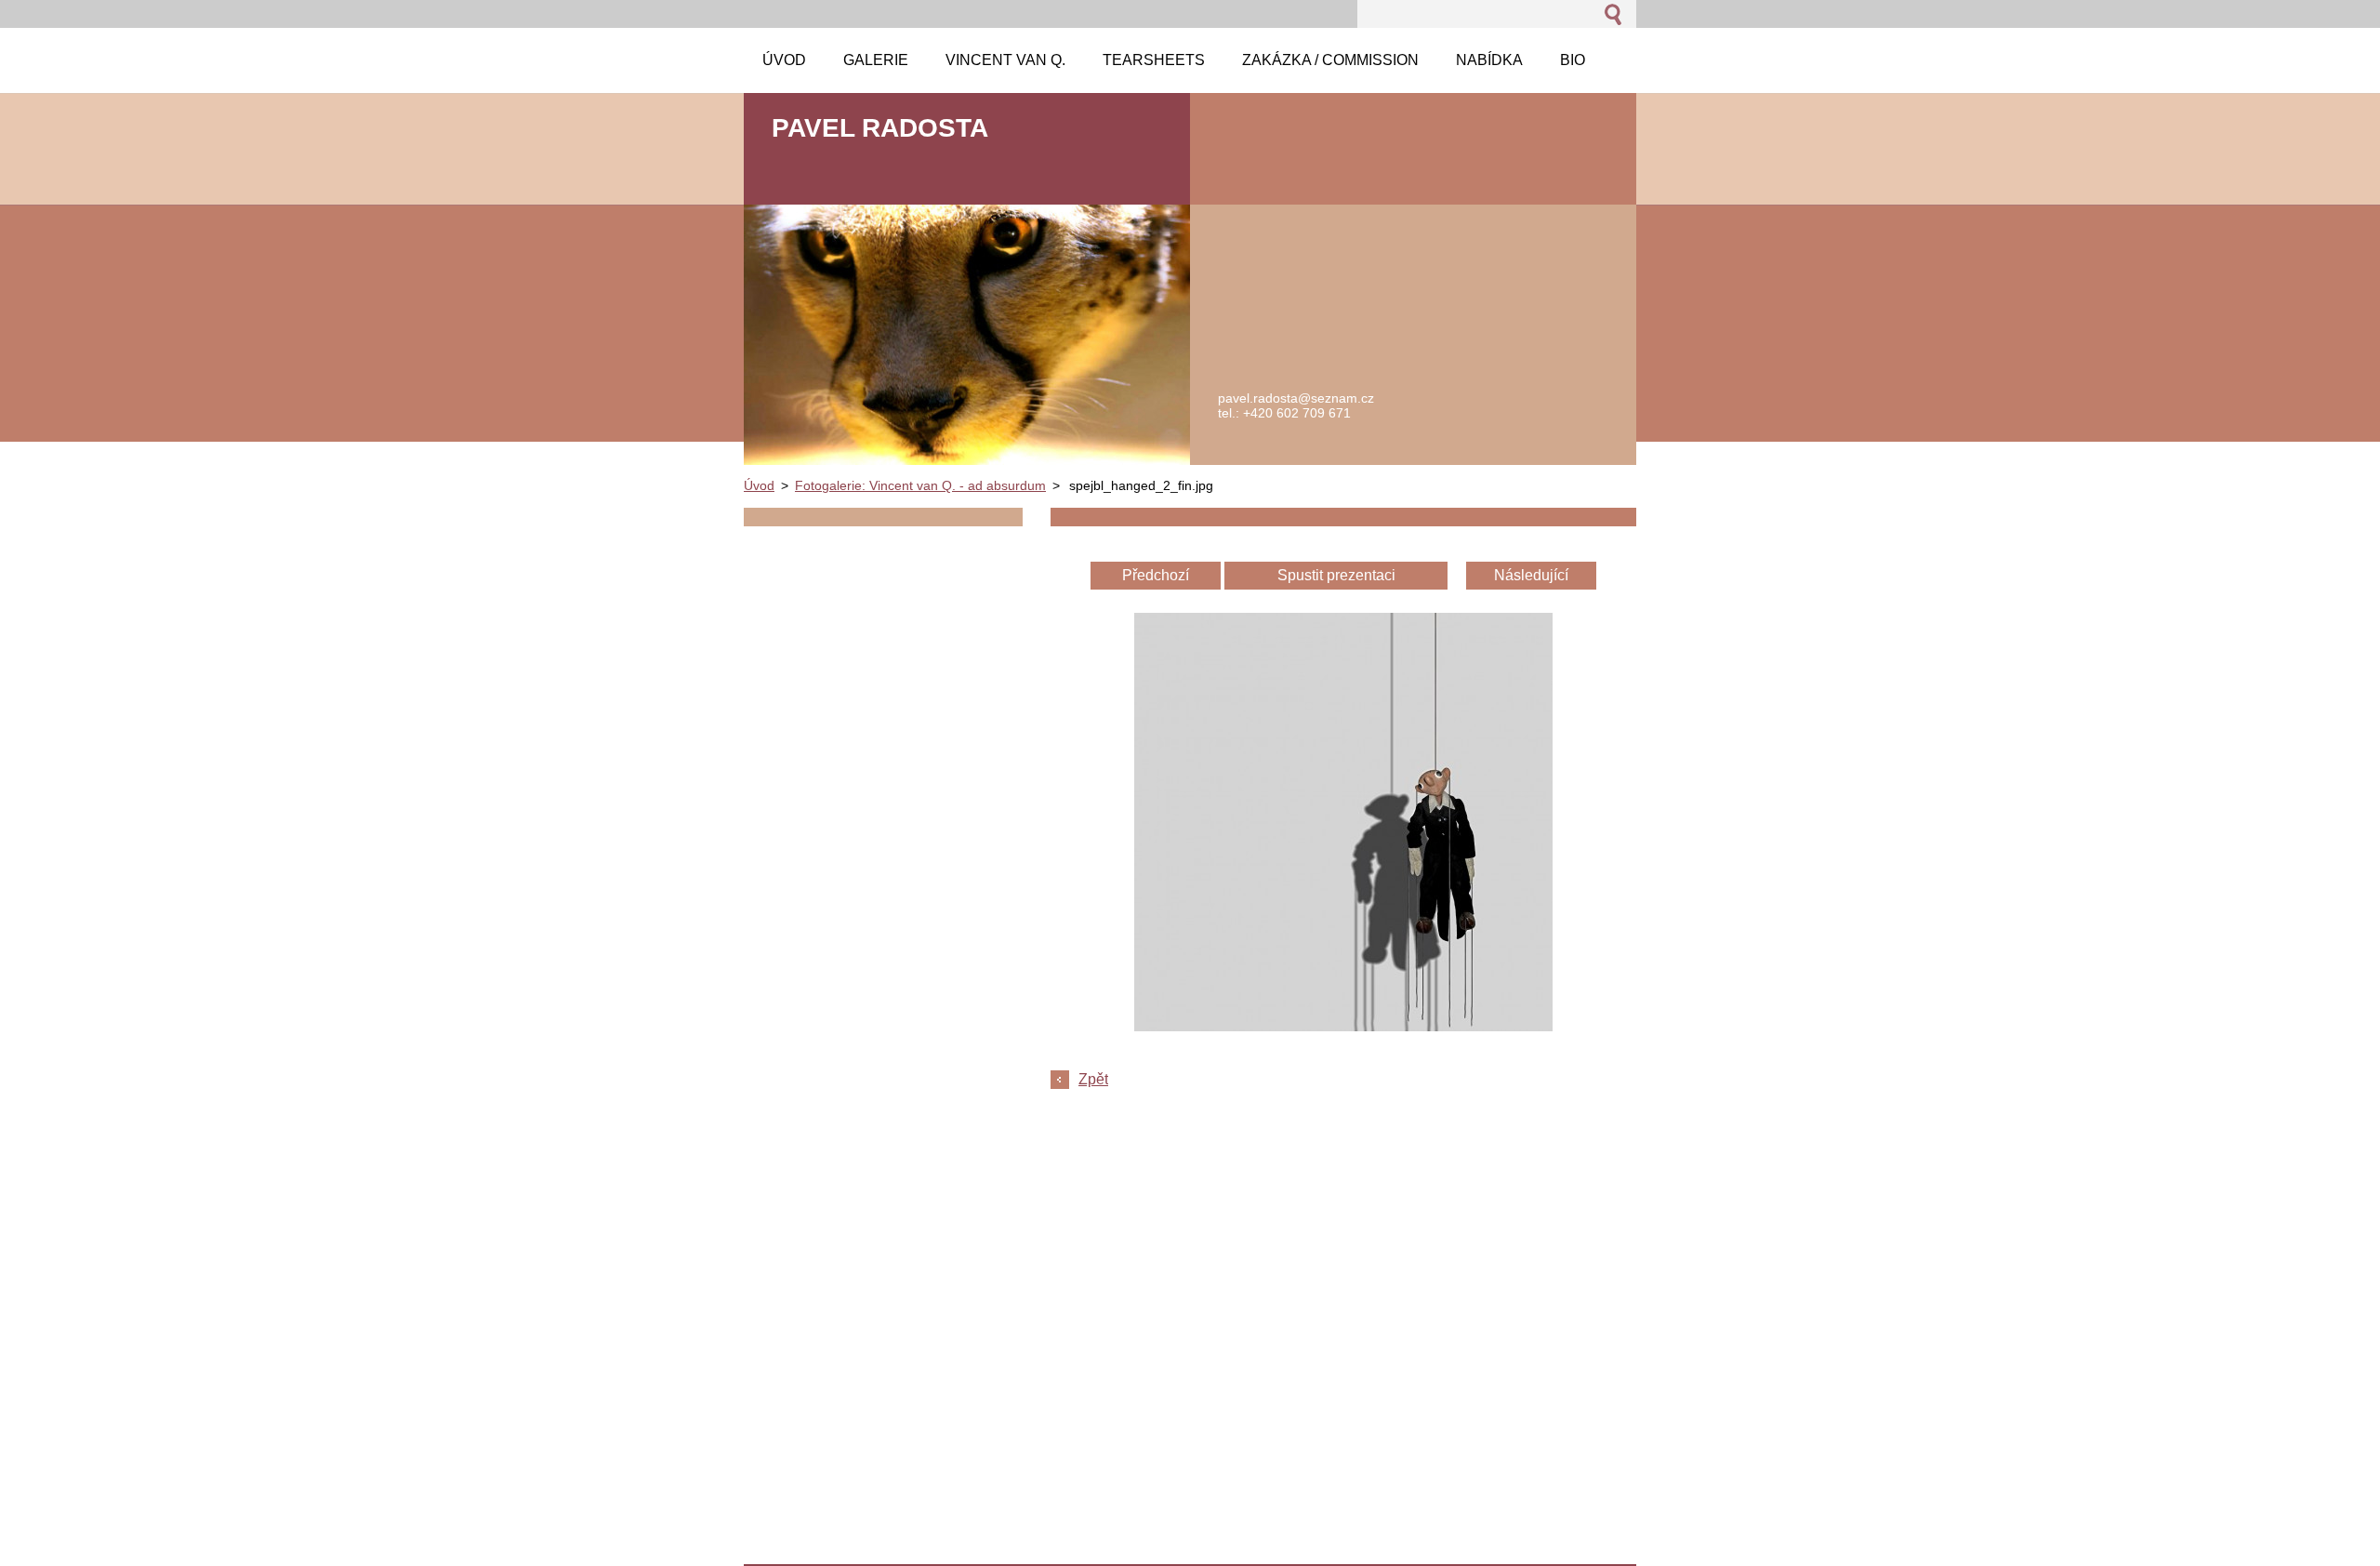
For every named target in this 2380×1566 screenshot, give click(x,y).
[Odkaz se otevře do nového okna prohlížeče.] (1343, 1026)
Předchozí (1156, 575)
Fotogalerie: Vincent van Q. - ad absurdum (920, 485)
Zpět (1093, 1079)
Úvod (759, 485)
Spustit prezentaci (1336, 575)
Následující (1531, 575)
